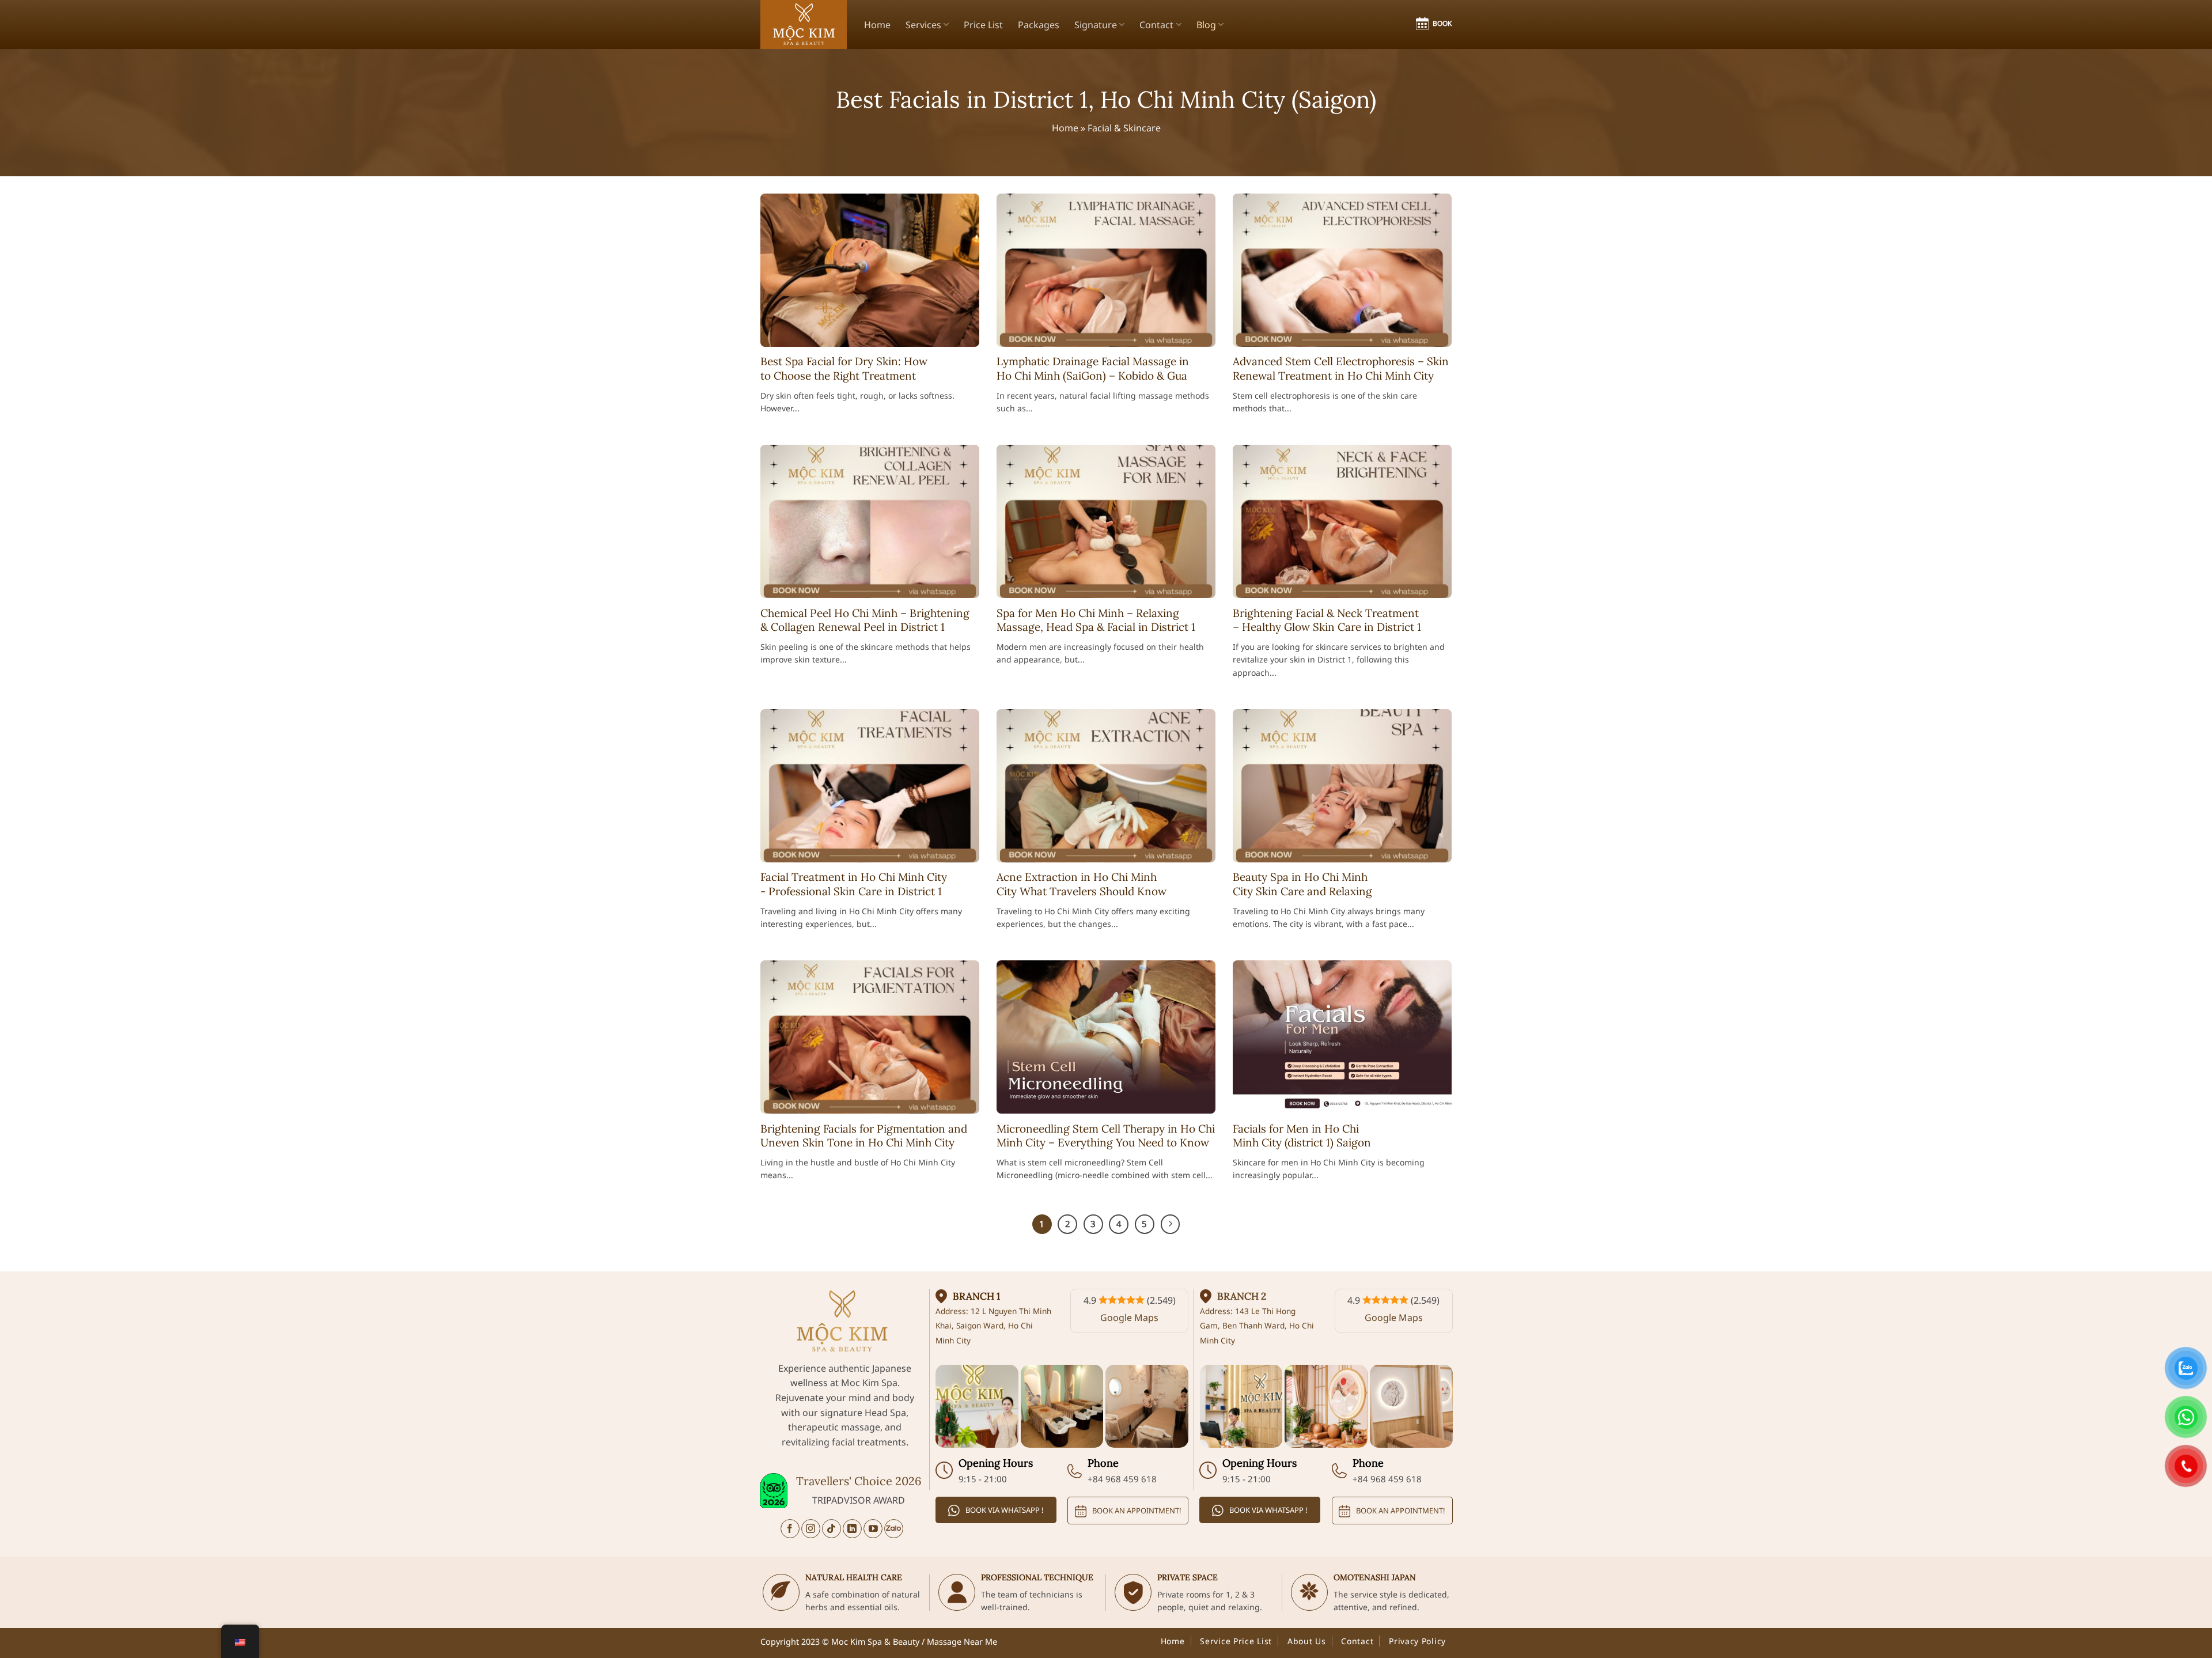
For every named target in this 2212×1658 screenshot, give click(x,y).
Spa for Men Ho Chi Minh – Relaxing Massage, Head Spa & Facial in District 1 (1096, 620)
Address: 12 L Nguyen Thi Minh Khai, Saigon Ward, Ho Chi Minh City (993, 1326)
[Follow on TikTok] (832, 1529)
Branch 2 (1242, 1296)
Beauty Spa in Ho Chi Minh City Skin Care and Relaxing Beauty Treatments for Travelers (1315, 891)
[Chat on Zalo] (894, 1529)
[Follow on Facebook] (790, 1529)
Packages (1039, 25)
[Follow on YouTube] (873, 1529)
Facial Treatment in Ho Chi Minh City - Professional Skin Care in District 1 (854, 884)
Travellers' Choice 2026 (859, 1481)
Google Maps (1129, 1318)
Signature (1096, 25)
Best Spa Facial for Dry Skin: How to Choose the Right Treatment (844, 368)
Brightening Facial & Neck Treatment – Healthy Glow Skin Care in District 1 (1327, 620)
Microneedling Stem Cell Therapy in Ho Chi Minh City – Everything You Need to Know (1106, 1136)
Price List (983, 25)
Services (923, 25)
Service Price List (1236, 1641)
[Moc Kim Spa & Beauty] (804, 24)
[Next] (1171, 1224)
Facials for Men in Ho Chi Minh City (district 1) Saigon (1302, 1136)
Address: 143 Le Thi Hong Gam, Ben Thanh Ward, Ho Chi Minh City (1257, 1326)
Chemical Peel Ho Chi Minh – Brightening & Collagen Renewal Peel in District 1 (865, 620)
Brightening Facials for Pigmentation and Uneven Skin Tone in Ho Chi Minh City (864, 1136)
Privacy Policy (1417, 1641)
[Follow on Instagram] (811, 1529)
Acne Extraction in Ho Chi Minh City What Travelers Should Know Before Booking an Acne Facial (1082, 891)
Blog (1206, 25)
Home (877, 25)
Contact (1156, 25)
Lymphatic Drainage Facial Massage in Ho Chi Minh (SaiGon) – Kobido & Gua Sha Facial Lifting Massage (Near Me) (1093, 375)
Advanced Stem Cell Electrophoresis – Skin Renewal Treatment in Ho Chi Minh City (1341, 368)
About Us (1307, 1641)
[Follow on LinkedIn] (852, 1529)
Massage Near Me (962, 1642)
